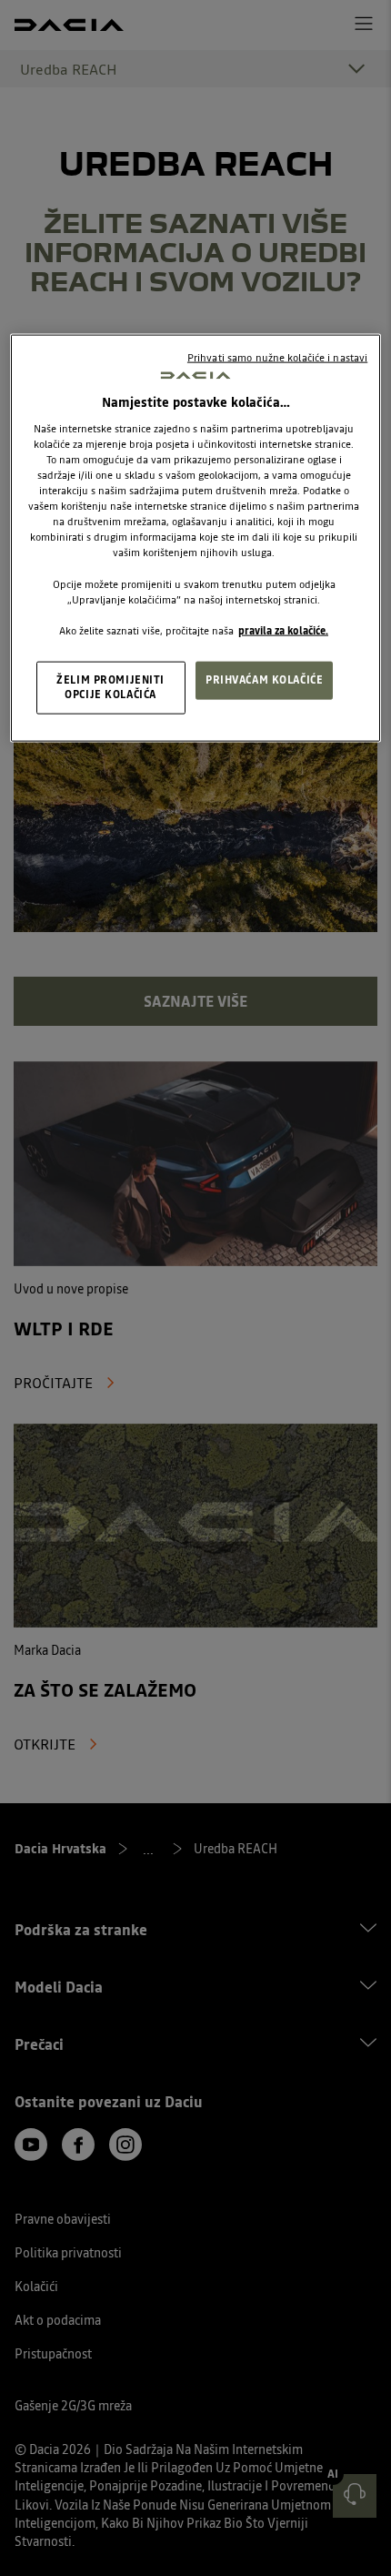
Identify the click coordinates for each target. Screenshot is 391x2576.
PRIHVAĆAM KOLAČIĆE (264, 679)
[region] (196, 538)
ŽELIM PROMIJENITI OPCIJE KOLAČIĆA (110, 686)
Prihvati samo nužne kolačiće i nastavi (277, 357)
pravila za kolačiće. (283, 630)
